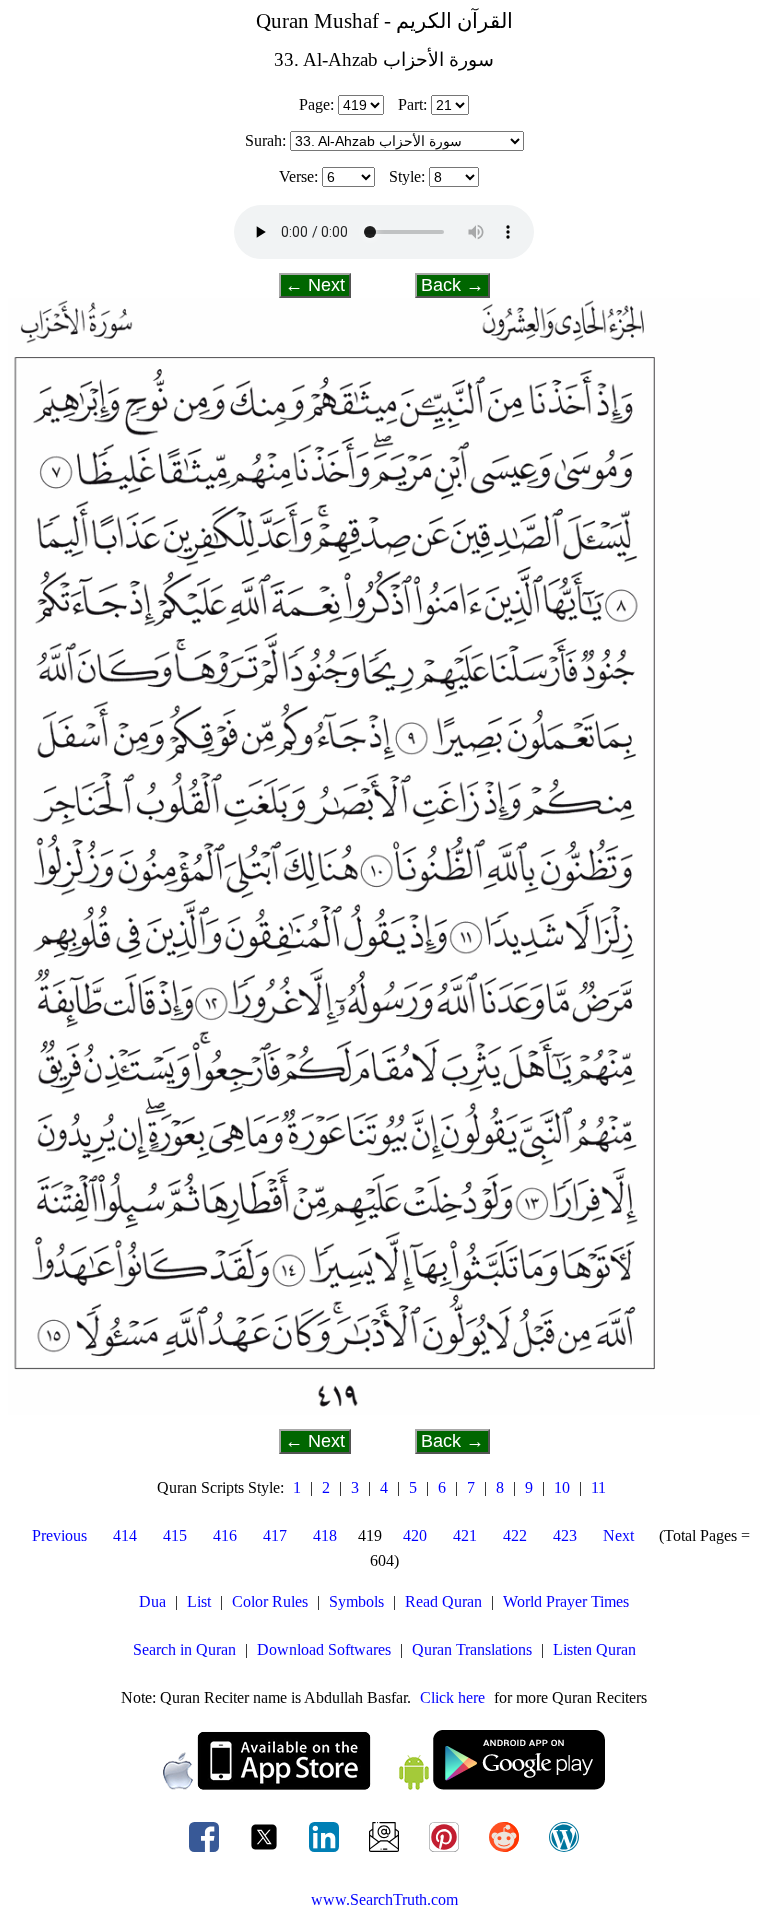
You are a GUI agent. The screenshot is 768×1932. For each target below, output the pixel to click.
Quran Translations (472, 1649)
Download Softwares (324, 1649)
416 (225, 1535)
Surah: (265, 140)
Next (618, 1535)
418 (325, 1535)
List (199, 1601)
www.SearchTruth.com (384, 1899)
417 (275, 1535)
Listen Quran (594, 1649)
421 (465, 1535)
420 (415, 1535)
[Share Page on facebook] (206, 1851)
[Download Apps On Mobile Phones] (384, 1784)
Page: (316, 104)
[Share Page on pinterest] (446, 1851)
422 (515, 1535)
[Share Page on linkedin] (326, 1851)
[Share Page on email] (386, 1851)
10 (562, 1487)
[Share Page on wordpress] (564, 1851)
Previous (59, 1535)
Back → (452, 285)
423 (565, 1535)
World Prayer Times (566, 1601)
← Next (315, 285)
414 (125, 1535)
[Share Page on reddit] (506, 1851)
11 (598, 1487)
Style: (407, 176)
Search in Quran (184, 1649)
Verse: (298, 176)
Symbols (356, 1601)
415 (175, 1535)
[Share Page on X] (266, 1851)
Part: (412, 104)
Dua (152, 1601)
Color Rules (270, 1601)
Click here (452, 1697)
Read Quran (443, 1601)
